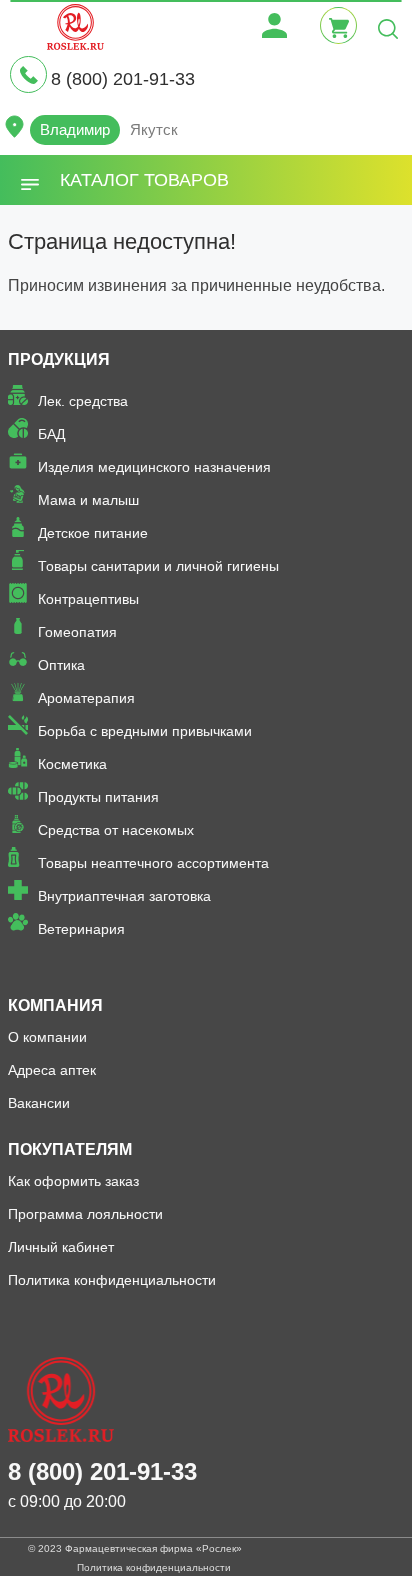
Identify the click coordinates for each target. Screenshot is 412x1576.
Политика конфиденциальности (112, 1280)
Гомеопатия (77, 632)
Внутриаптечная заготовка (124, 896)
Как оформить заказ (73, 1181)
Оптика (61, 665)
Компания (55, 1005)
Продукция (59, 359)
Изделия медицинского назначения (154, 467)
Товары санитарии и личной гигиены (158, 566)
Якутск (154, 129)
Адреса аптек (52, 1070)
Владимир (75, 129)
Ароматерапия (86, 698)
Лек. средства (83, 401)
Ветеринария (81, 929)
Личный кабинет (61, 1247)
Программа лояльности (85, 1214)
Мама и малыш (88, 500)
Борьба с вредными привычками (145, 731)
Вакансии (39, 1103)
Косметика (72, 764)
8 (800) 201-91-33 (123, 79)
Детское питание (93, 533)
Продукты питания (98, 797)
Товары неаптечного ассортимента (153, 863)
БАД (51, 434)
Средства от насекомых (116, 830)
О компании (47, 1037)
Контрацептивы (88, 599)
